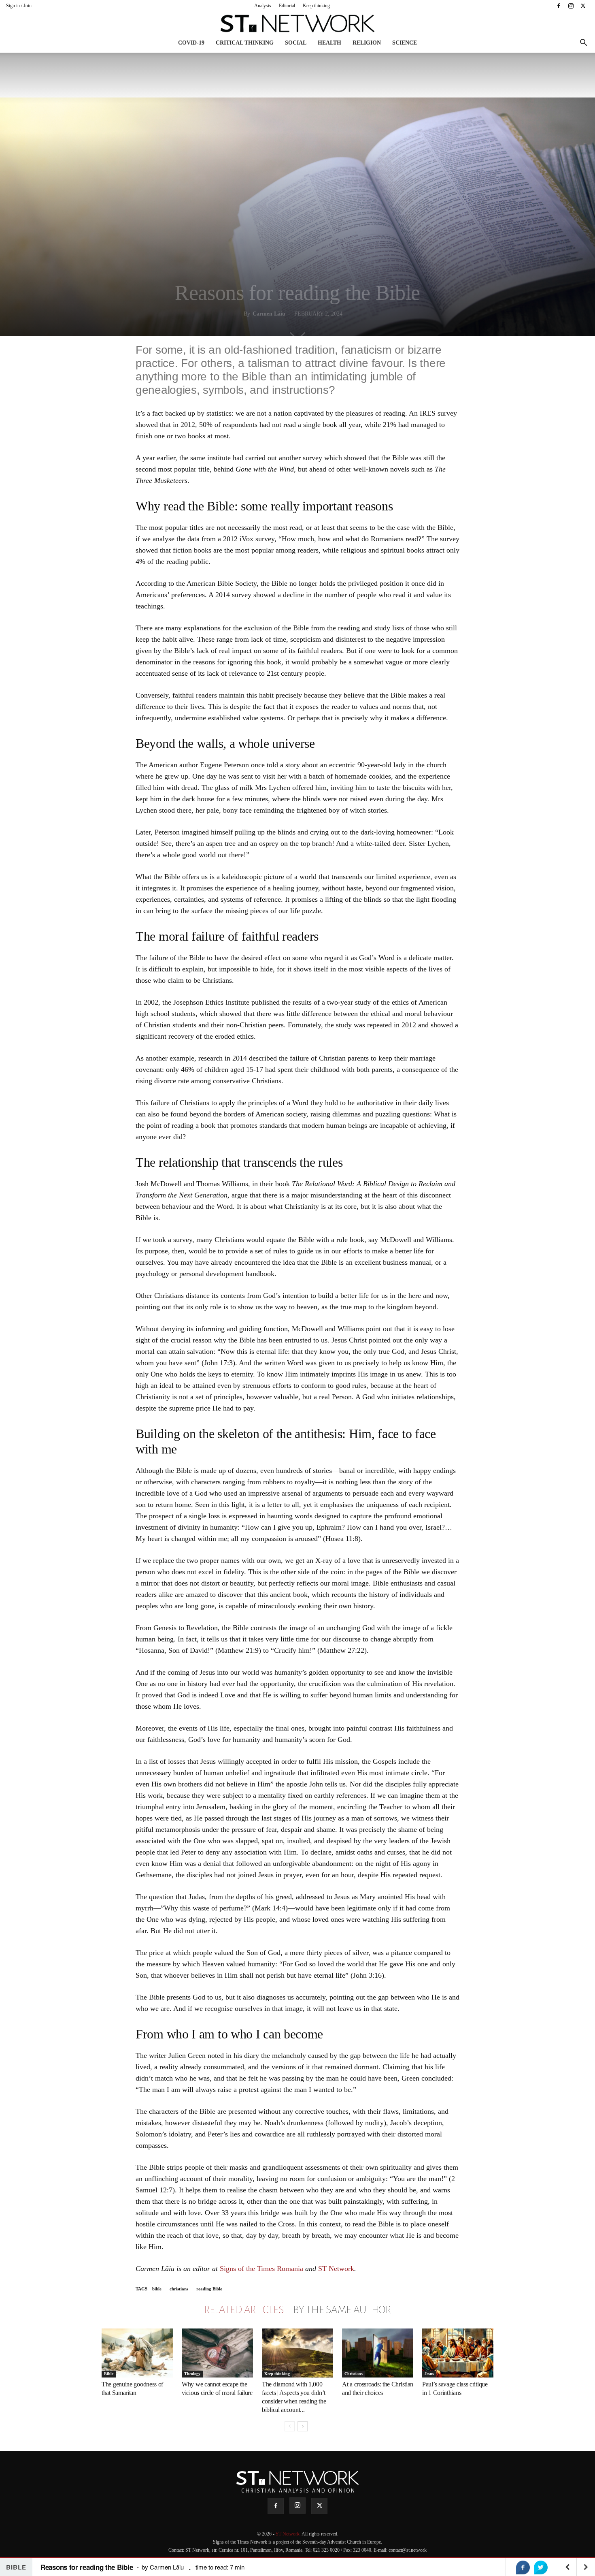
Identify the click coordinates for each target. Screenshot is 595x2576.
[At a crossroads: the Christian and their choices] (378, 2353)
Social (296, 43)
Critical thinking (245, 43)
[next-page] (303, 2426)
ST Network (336, 2269)
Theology (192, 2374)
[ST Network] (297, 23)
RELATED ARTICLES (244, 2310)
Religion (367, 43)
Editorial (287, 6)
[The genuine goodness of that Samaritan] (137, 2353)
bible (157, 2289)
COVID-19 (191, 43)
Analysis (263, 6)
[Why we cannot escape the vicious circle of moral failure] (217, 2353)
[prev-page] (290, 2426)
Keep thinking (316, 6)
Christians (354, 2374)
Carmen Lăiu (269, 314)
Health (329, 43)
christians (179, 2289)
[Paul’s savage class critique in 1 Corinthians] (458, 2353)
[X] (583, 6)
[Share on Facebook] (523, 2567)
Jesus (429, 2374)
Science (405, 43)
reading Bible (209, 2289)
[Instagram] (571, 6)
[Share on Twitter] (541, 2567)
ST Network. (289, 2534)
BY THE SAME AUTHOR (342, 2310)
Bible (109, 2374)
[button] (583, 44)
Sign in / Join (19, 6)
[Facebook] (559, 6)
